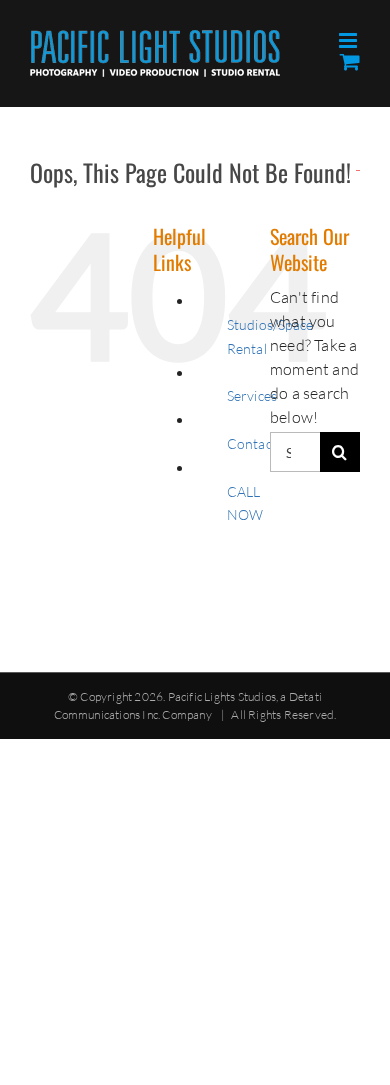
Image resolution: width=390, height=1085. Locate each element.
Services (252, 395)
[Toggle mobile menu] (349, 40)
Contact (252, 443)
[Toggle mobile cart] (350, 61)
